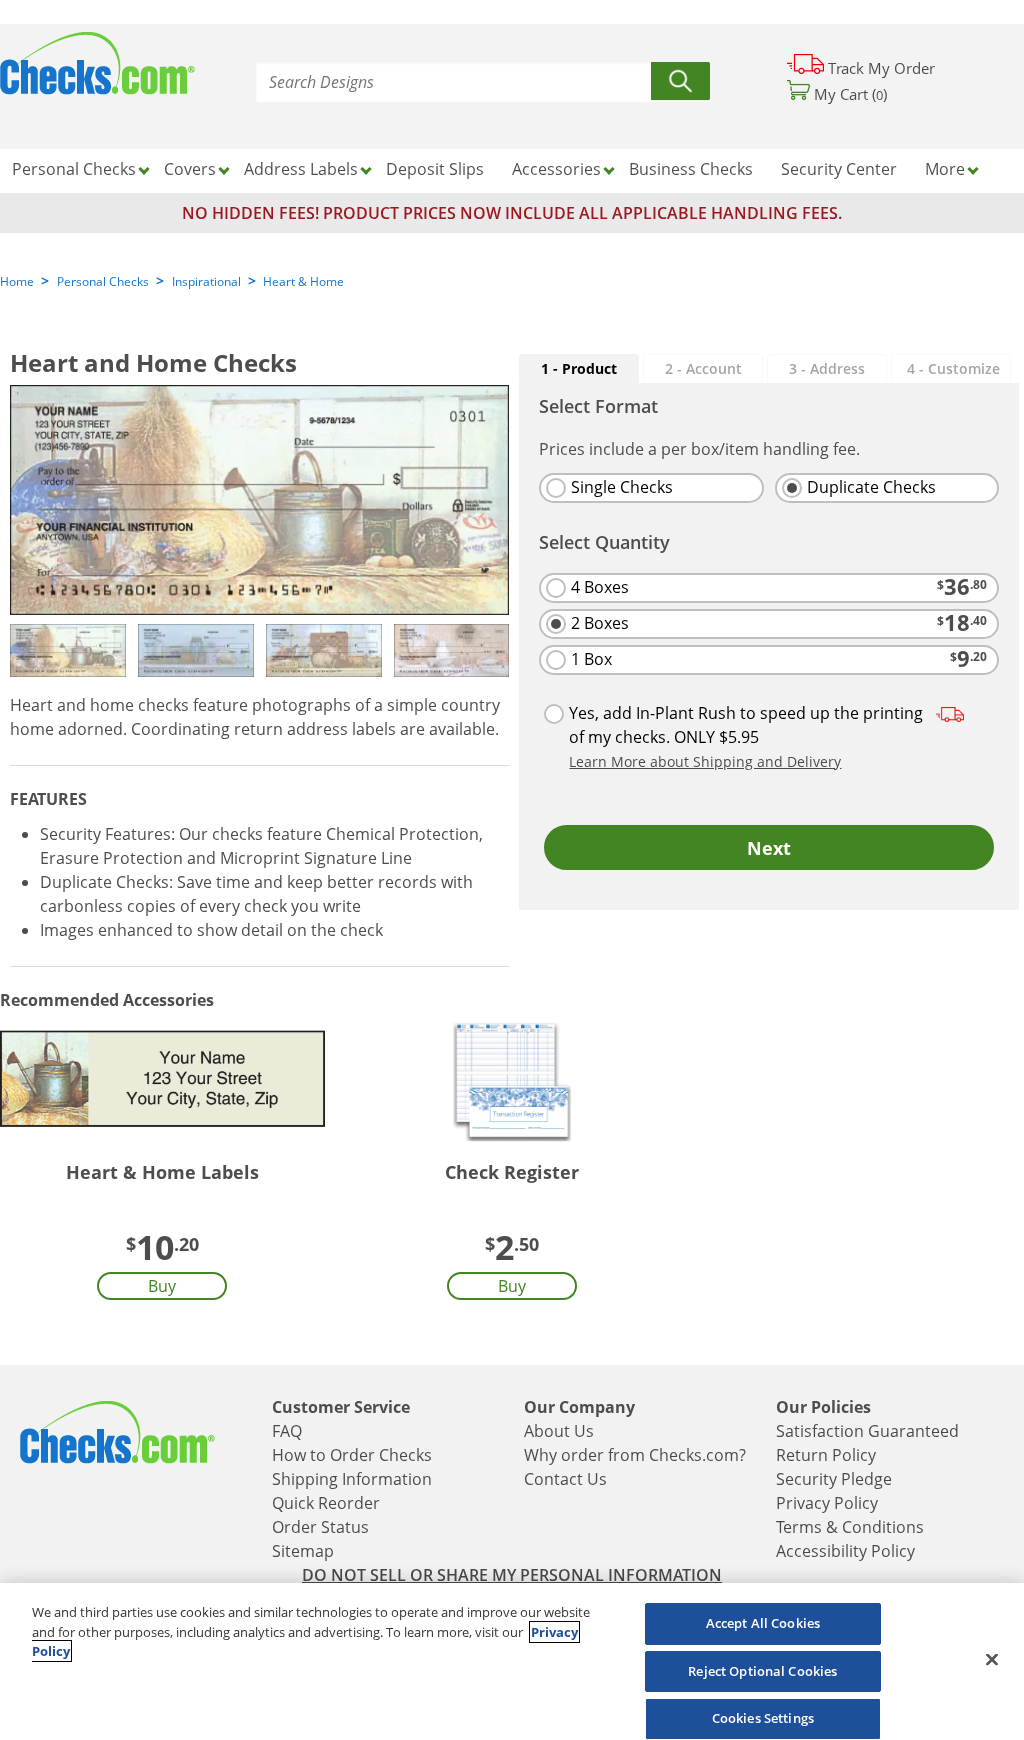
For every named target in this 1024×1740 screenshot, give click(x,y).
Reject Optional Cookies (762, 1671)
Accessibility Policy (845, 1551)
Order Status (320, 1527)
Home (17, 281)
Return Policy (826, 1455)
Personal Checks (103, 281)
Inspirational (206, 281)
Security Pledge (834, 1479)
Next (769, 848)
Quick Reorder (326, 1503)
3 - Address (827, 368)
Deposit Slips (435, 169)
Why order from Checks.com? (635, 1455)
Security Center (839, 169)
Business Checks (691, 169)
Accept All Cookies (763, 1623)
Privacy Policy (827, 1503)
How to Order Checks (352, 1455)
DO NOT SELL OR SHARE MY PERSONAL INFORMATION (512, 1575)
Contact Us (565, 1479)
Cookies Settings (763, 1718)
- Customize (953, 368)
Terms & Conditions (850, 1527)
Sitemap (303, 1551)
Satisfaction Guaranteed (867, 1431)
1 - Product (579, 368)
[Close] (992, 1659)
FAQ (287, 1431)
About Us (559, 1431)
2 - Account (703, 368)
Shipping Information (352, 1479)
